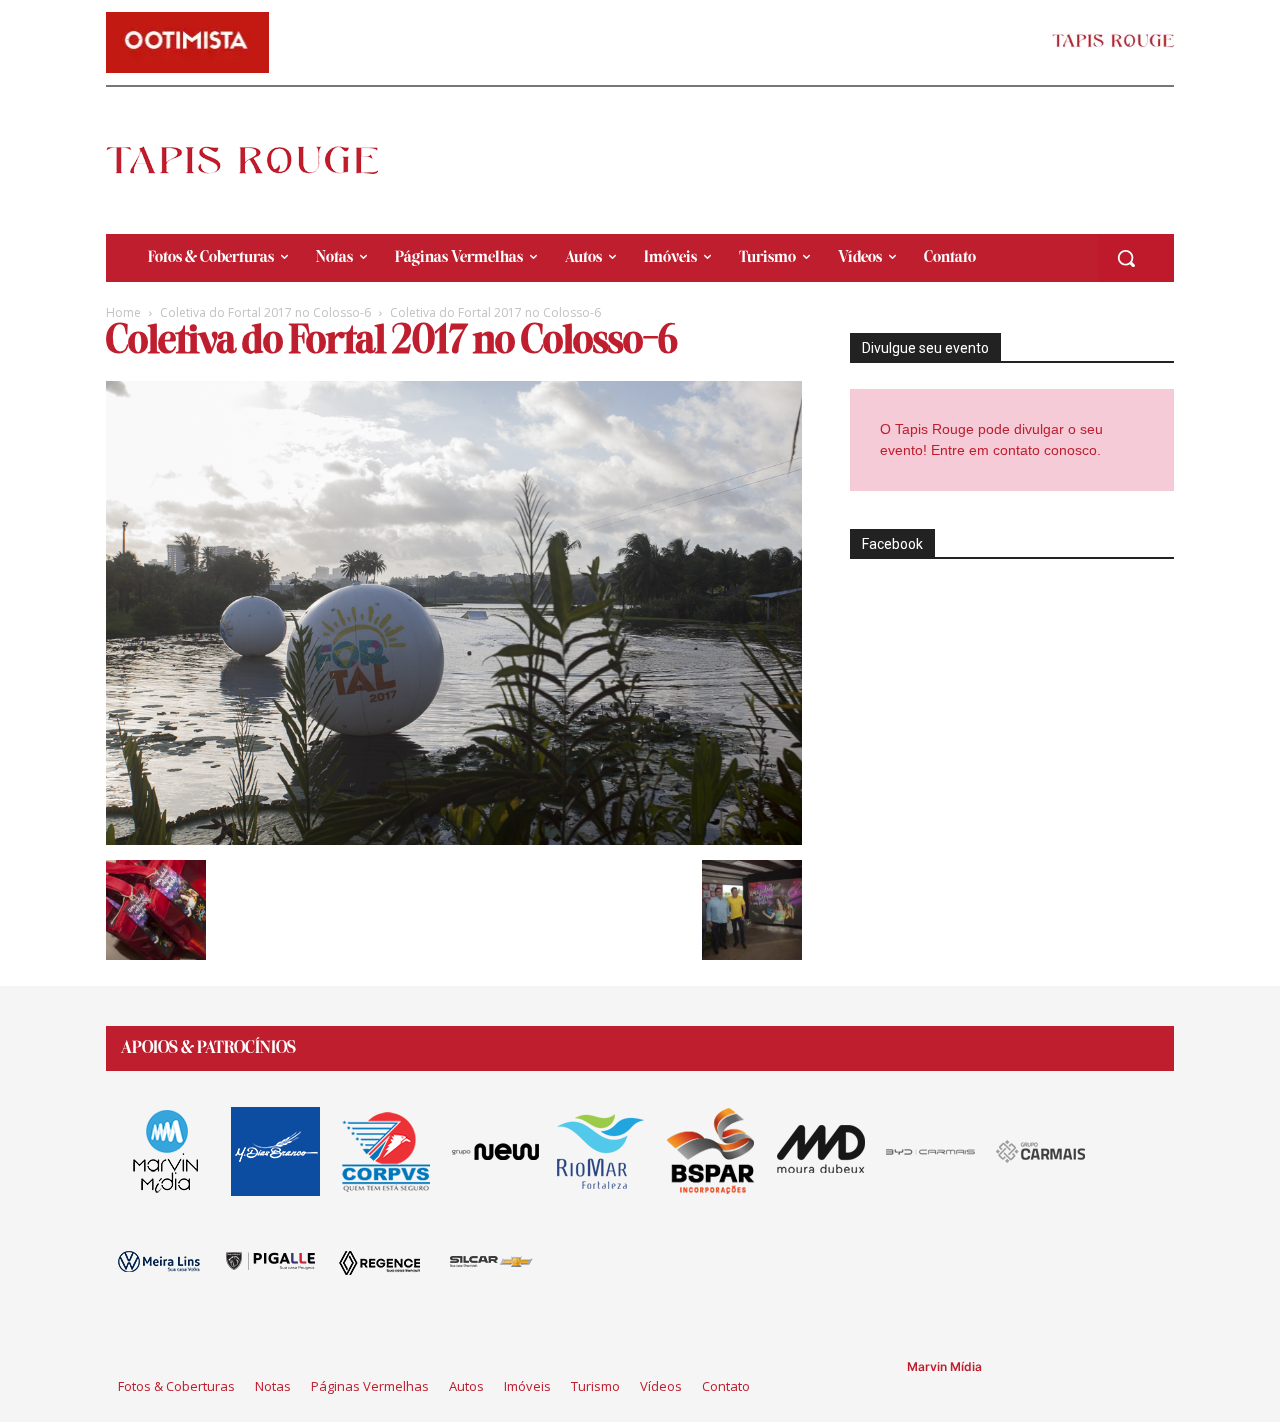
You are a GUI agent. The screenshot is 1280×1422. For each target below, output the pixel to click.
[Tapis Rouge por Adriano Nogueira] (259, 160)
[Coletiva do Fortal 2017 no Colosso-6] (454, 839)
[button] (1126, 258)
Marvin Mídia (944, 1366)
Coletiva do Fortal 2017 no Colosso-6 (265, 312)
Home (123, 312)
